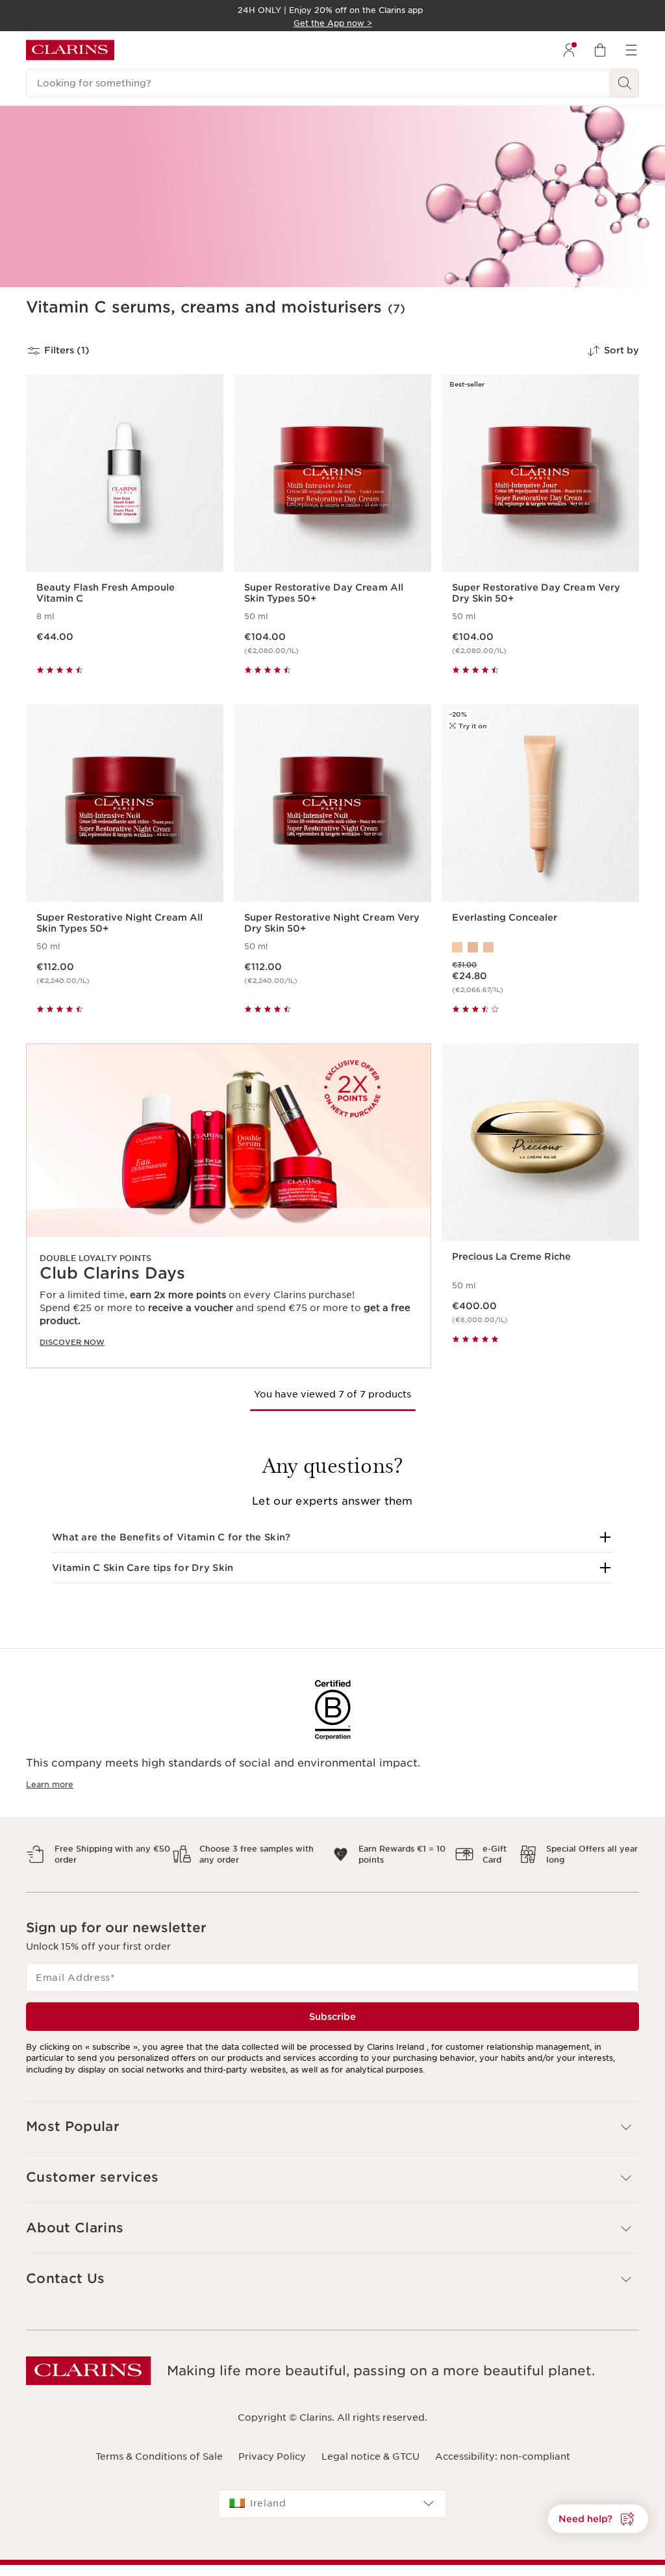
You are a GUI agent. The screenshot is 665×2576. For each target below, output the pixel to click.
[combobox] (332, 2504)
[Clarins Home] (70, 50)
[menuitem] (569, 50)
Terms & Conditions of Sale (159, 2456)
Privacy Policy (272, 2456)
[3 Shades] (540, 947)
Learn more (50, 1784)
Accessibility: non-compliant (503, 2456)
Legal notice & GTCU (370, 2456)
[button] (332, 1537)
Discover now (72, 1342)
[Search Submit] (625, 83)
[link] (229, 1206)
